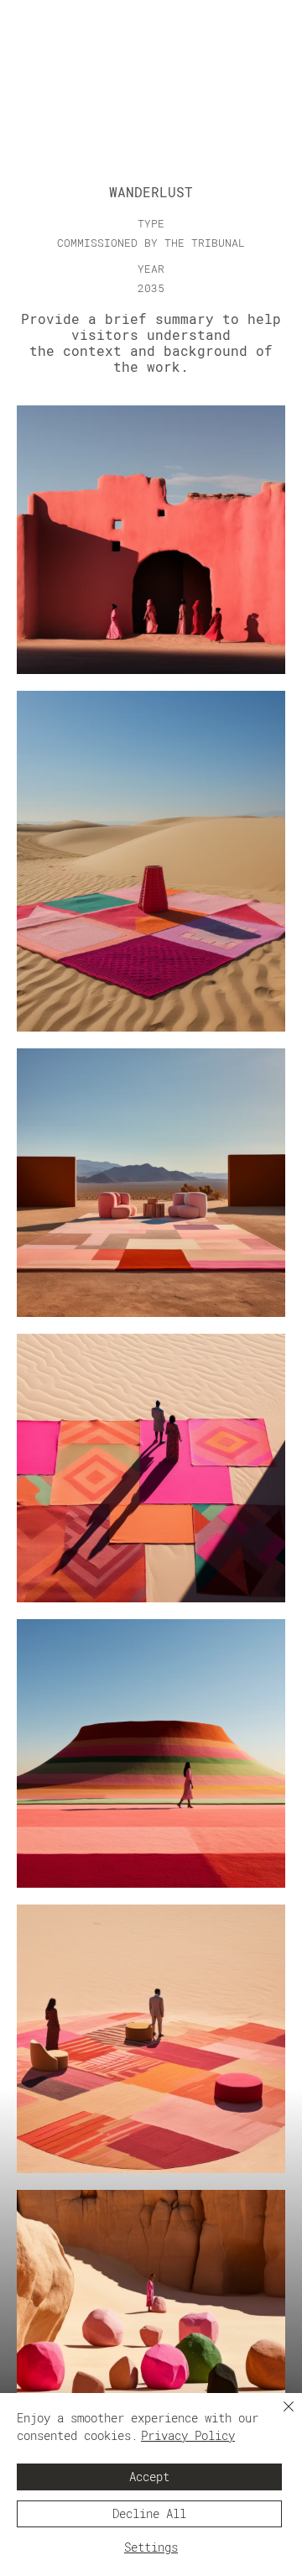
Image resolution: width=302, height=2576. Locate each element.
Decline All (149, 2514)
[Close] (279, 2417)
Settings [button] (151, 2547)
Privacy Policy (188, 2436)
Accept (149, 2477)
